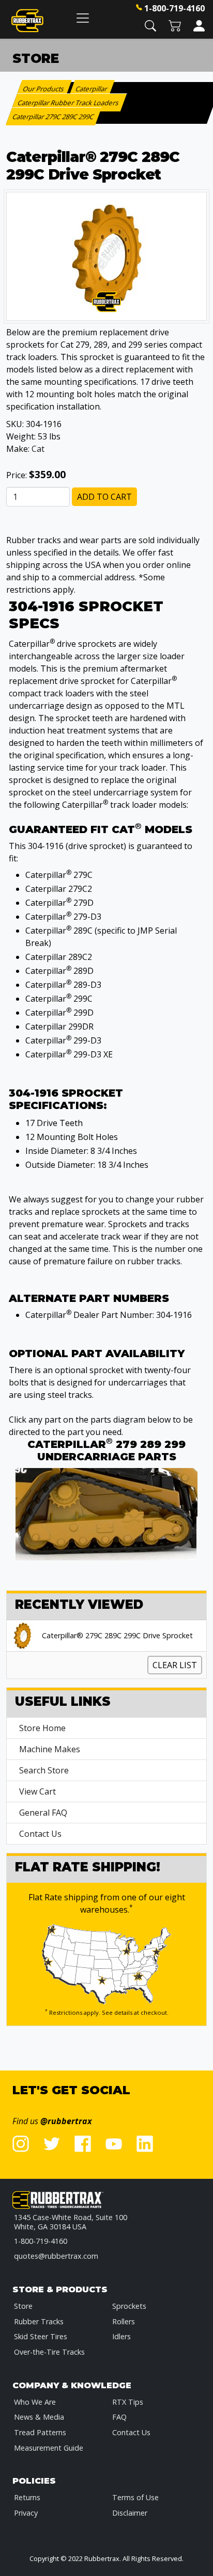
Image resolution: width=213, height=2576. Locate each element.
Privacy (26, 2513)
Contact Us (40, 1834)
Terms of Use (135, 2497)
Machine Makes (50, 1749)
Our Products (44, 89)
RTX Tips (128, 2402)
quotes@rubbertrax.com (56, 2256)
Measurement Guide (49, 2448)
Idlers (121, 2336)
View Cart (37, 1791)
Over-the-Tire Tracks (49, 2352)
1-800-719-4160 (174, 8)
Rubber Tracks (39, 2321)
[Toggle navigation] (83, 18)
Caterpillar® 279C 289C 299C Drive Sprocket (117, 1636)
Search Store (44, 1770)
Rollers (124, 2321)
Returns (27, 2497)
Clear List (175, 1665)
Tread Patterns (40, 2432)
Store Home (42, 1728)
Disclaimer (130, 2513)
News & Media (39, 2417)
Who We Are (35, 2402)
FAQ (119, 2417)
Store (23, 2306)
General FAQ (43, 1813)
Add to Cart (104, 497)
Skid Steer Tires (41, 2336)
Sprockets (129, 2306)
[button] (150, 25)
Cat (38, 449)
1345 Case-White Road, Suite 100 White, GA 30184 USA (71, 2222)
